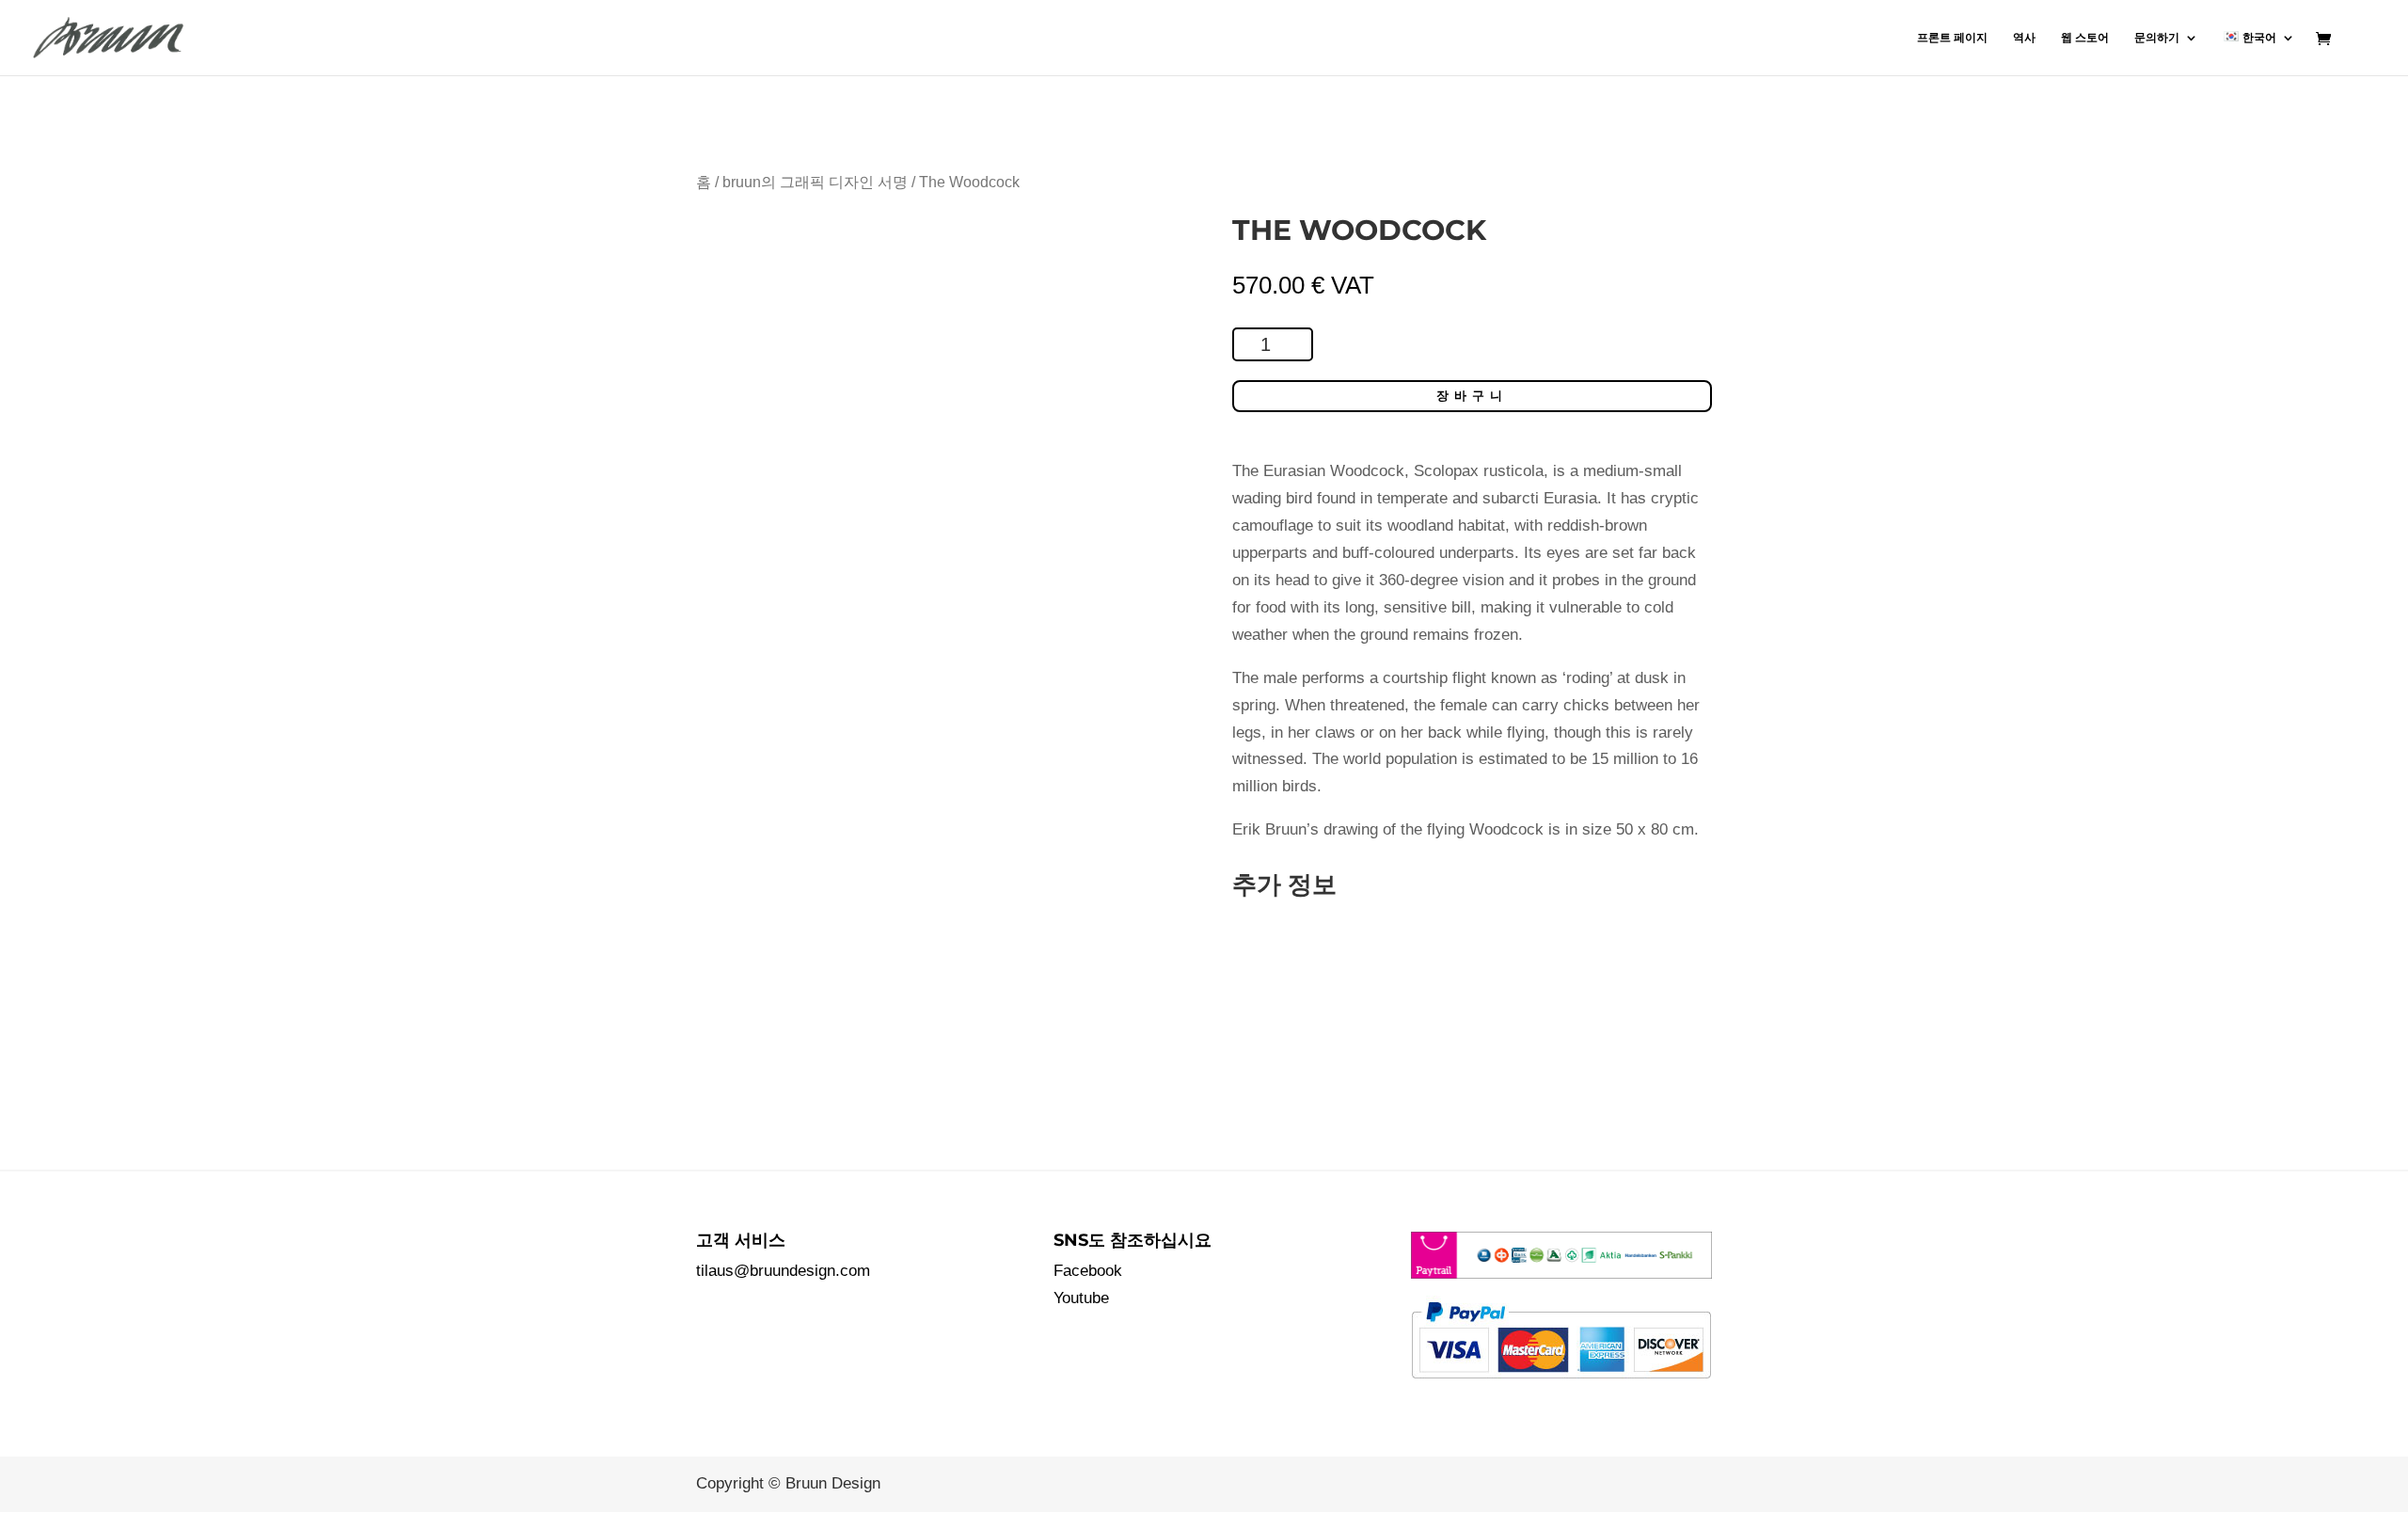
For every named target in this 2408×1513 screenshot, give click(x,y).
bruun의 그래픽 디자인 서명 (815, 182)
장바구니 (1472, 396)
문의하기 (2157, 38)
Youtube (1081, 1298)
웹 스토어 (2085, 38)
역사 (2024, 38)
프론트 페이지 (1952, 38)
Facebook (1088, 1271)
